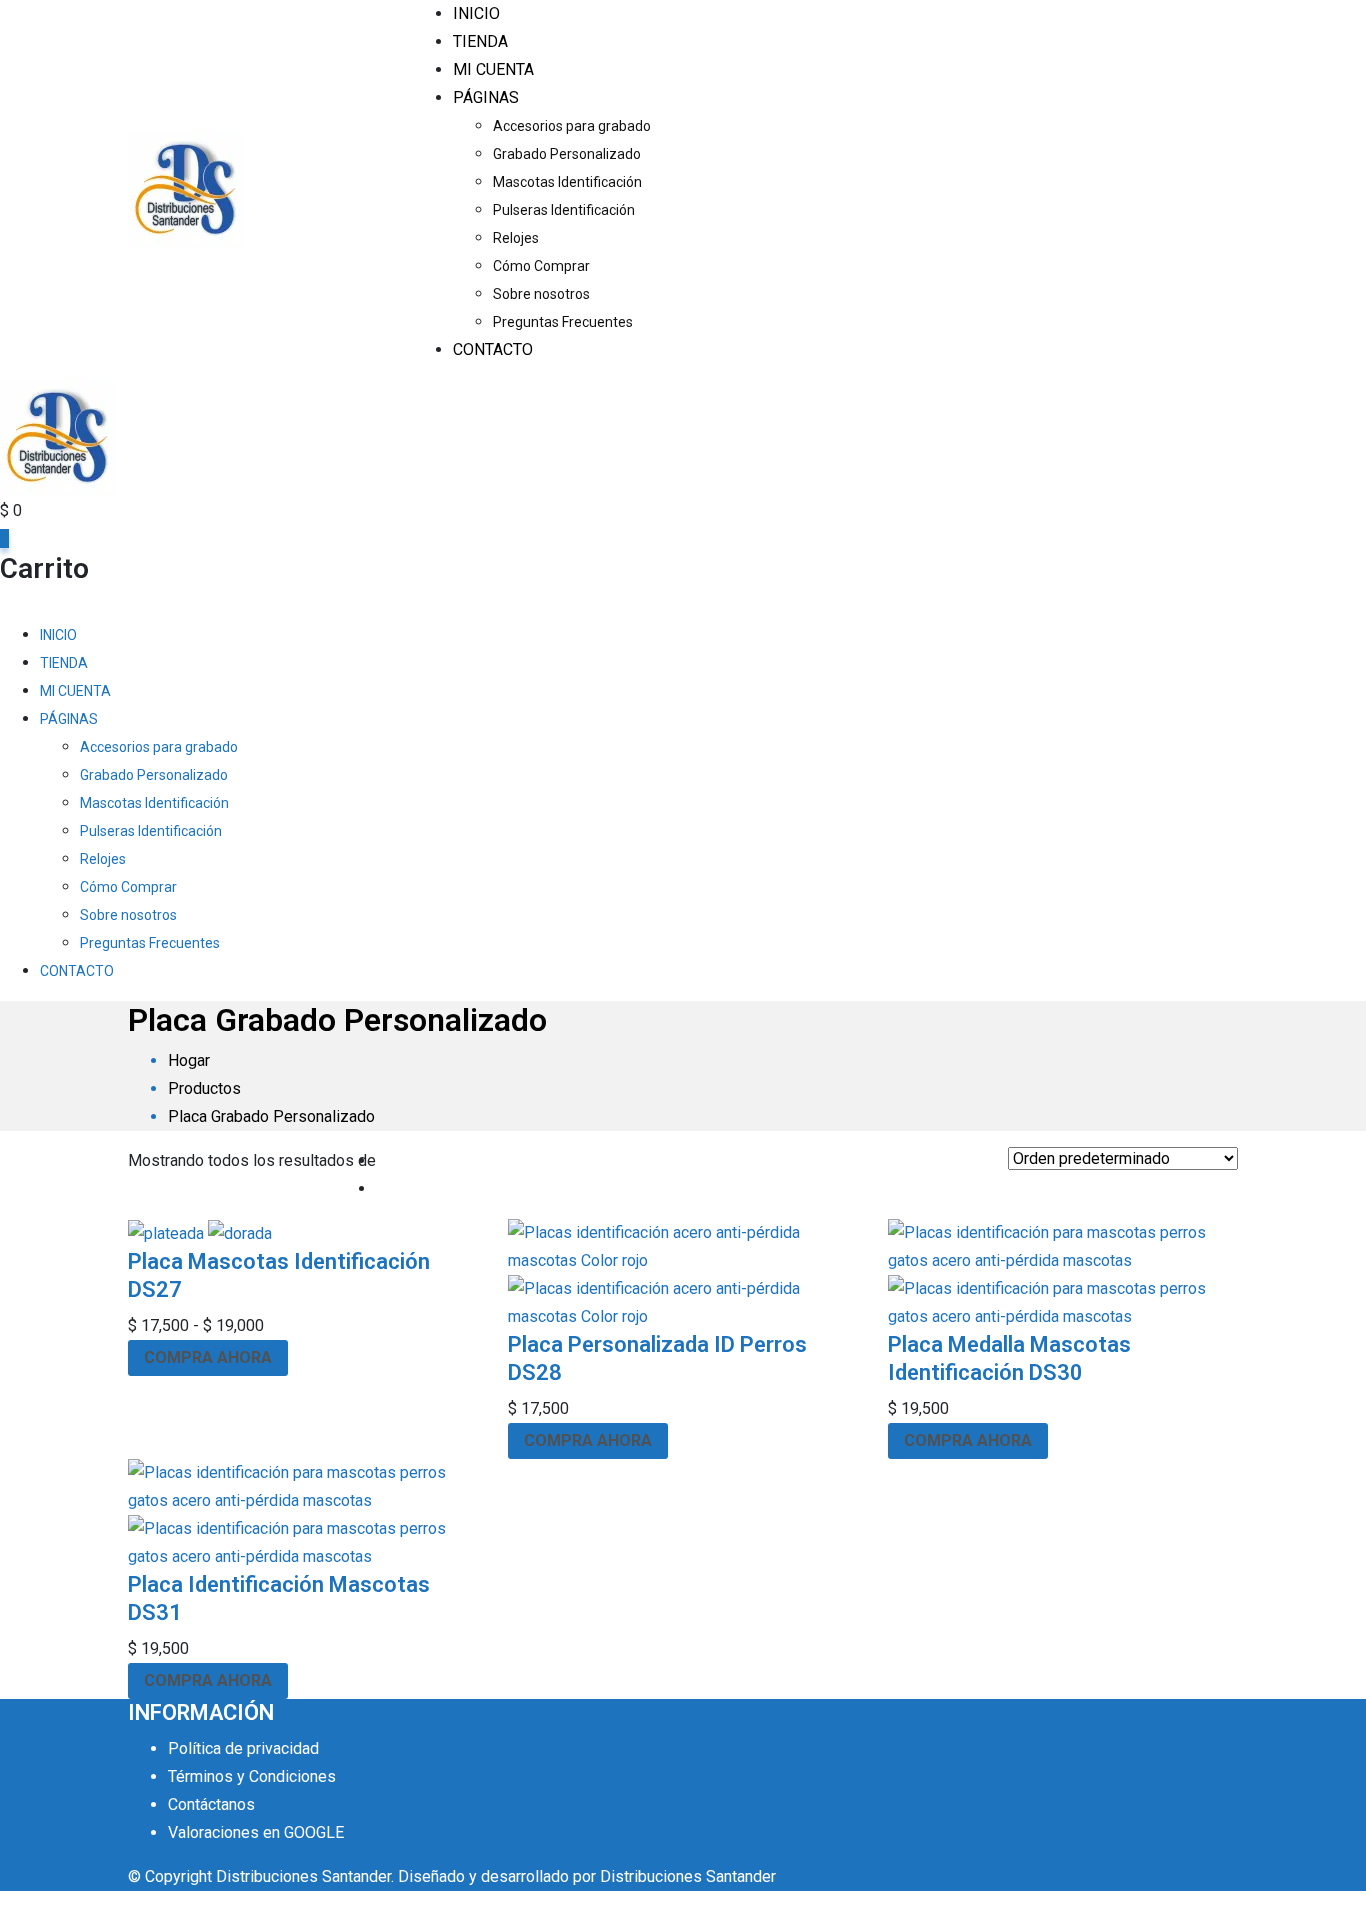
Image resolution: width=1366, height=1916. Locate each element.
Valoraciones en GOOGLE (256, 1832)
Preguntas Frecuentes (563, 322)
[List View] (382, 1188)
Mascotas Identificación (567, 182)
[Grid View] (382, 1160)
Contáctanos (211, 1804)
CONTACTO (493, 349)
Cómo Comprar (541, 266)
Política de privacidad (243, 1748)
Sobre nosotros (541, 294)
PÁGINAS (486, 97)
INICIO (476, 13)
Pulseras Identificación (564, 210)
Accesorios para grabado (572, 126)
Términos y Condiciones (252, 1776)
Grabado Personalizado (567, 154)
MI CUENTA (493, 69)
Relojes (516, 238)
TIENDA (480, 41)
